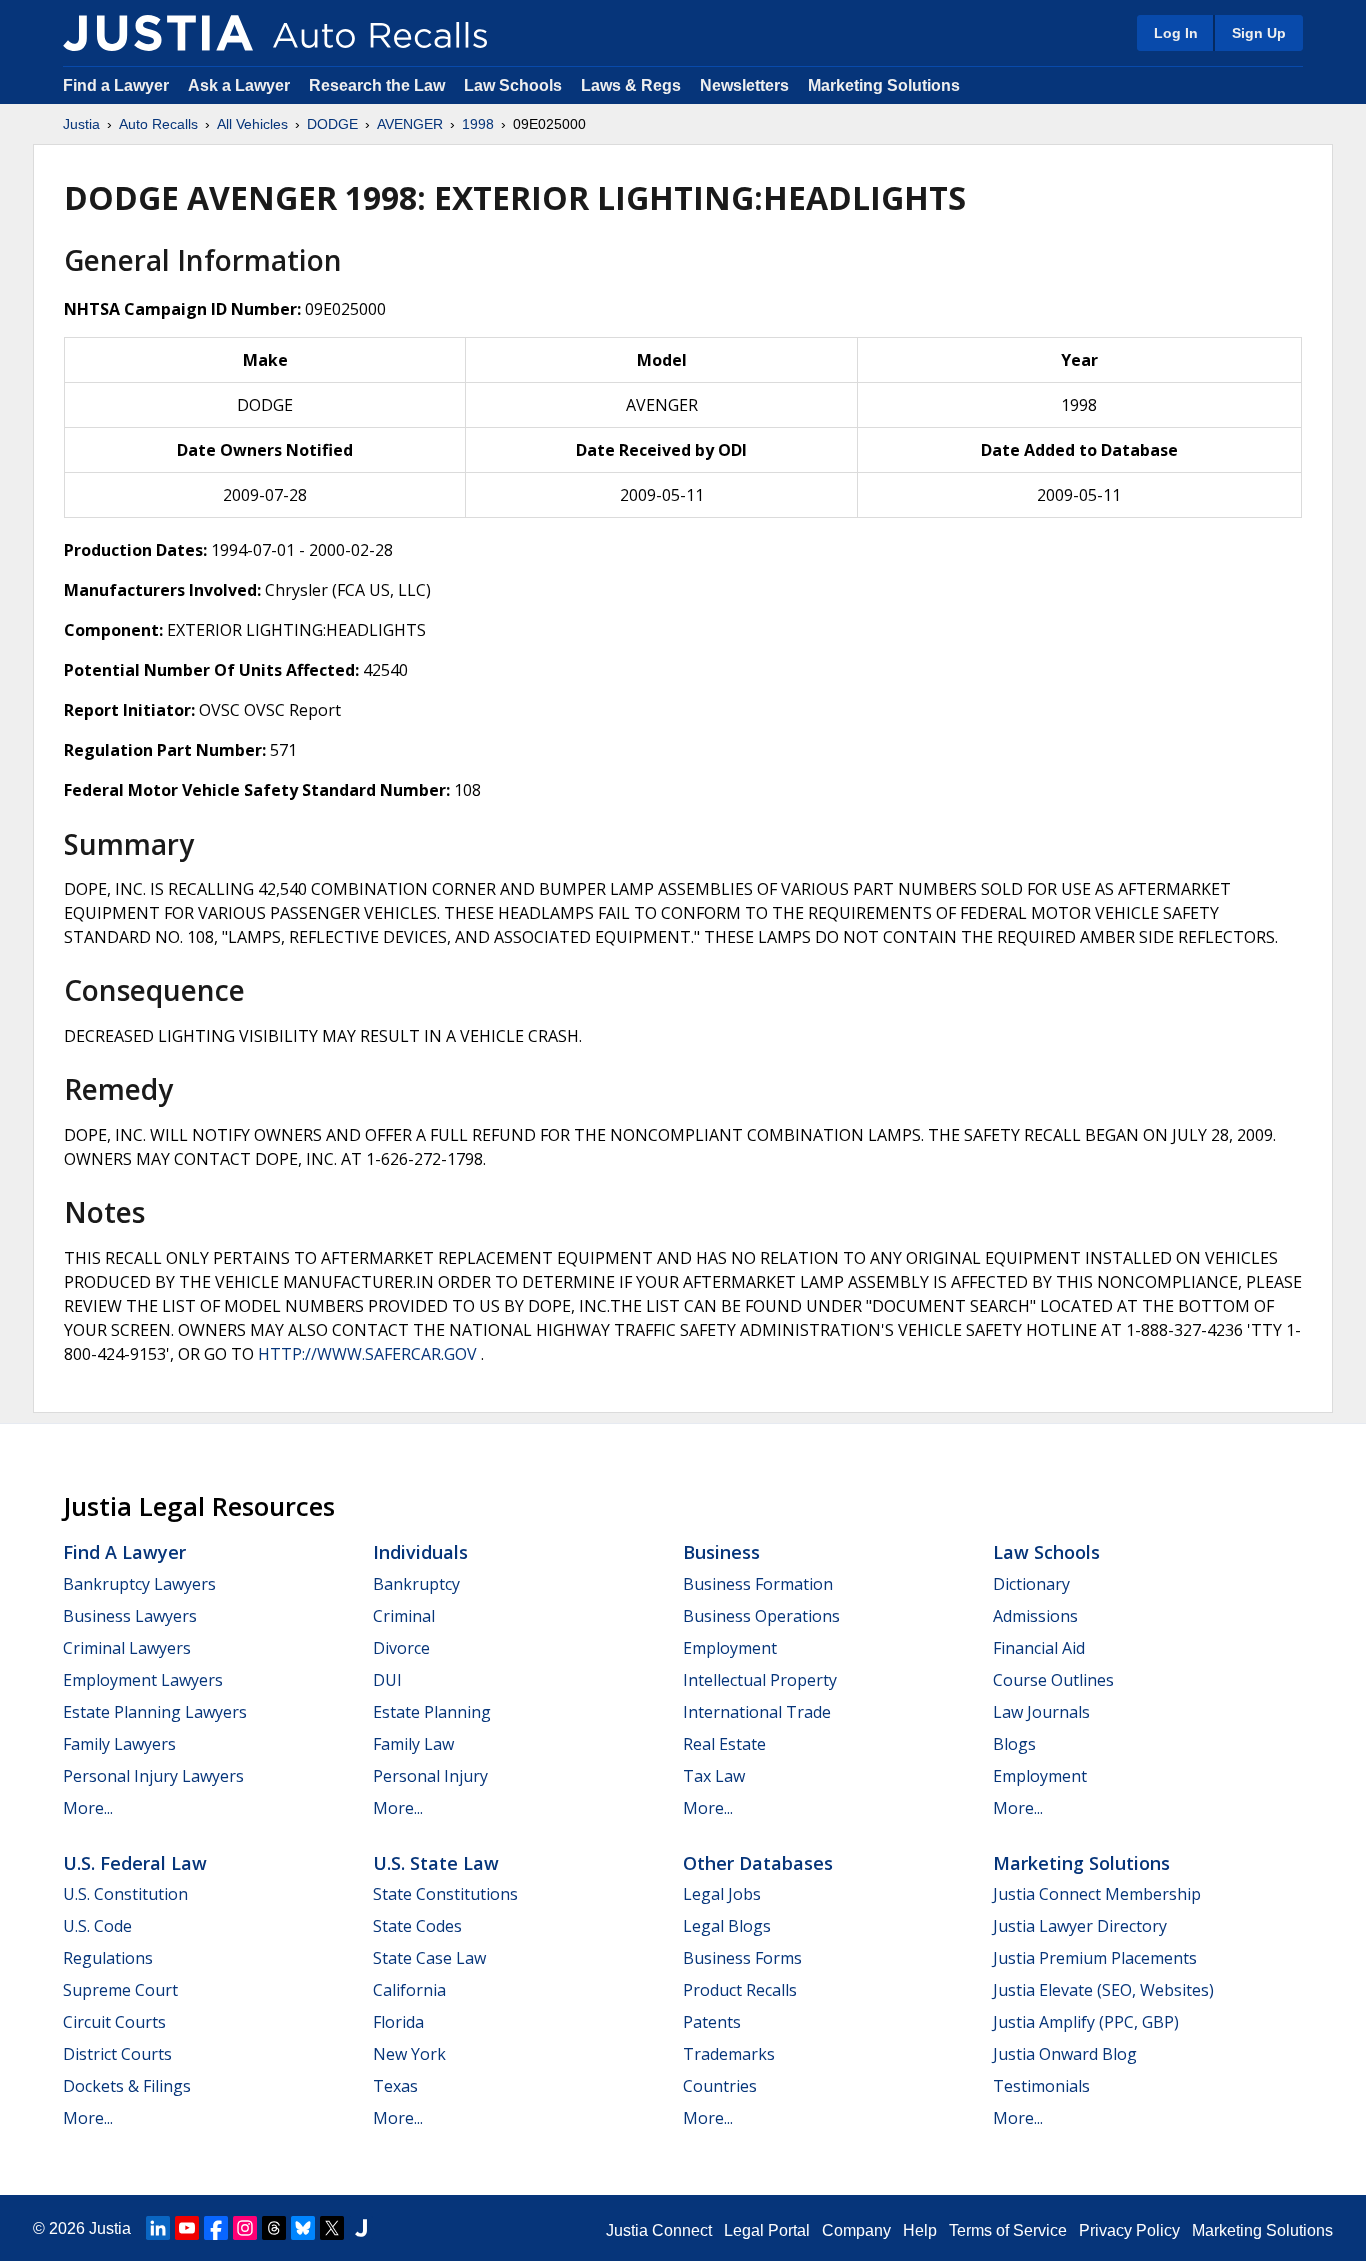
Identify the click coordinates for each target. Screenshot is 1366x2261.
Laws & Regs (631, 85)
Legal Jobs (722, 1894)
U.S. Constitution (125, 1894)
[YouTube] (187, 2228)
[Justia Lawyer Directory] (361, 2228)
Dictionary (1031, 1584)
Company (856, 2230)
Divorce (401, 1648)
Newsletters (744, 85)
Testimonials (1041, 2086)
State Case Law (429, 1958)
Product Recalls (740, 1990)
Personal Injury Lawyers (153, 1776)
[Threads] (274, 2228)
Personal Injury (430, 1776)
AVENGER (410, 124)
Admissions (1035, 1616)
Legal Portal (767, 2230)
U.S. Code (97, 1926)
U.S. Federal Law (135, 1863)
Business (721, 1552)
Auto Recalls (158, 124)
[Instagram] (245, 2228)
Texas (395, 2086)
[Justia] (158, 33)
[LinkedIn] (158, 2228)
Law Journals (1041, 1712)
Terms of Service (1008, 2230)
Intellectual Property (760, 1680)
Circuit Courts (114, 2022)
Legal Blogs (727, 1926)
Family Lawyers (119, 1744)
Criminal (404, 1616)
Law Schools (513, 85)
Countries (720, 2086)
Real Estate (724, 1744)
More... (88, 1808)
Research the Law (377, 85)
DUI (387, 1680)
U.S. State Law (436, 1863)
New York (409, 2054)
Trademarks (729, 2054)
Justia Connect (659, 2230)
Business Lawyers (130, 1616)
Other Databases (758, 1863)
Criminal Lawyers (127, 1648)
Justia (81, 124)
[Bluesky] (303, 2228)
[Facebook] (216, 2228)
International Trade (757, 1712)
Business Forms (742, 1958)
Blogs (1014, 1744)
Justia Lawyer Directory (1080, 1926)
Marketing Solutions (884, 85)
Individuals (420, 1552)
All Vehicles (252, 124)
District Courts (117, 2054)
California (409, 1990)
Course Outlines (1053, 1680)
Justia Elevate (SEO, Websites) (1103, 1990)
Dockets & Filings (127, 2086)
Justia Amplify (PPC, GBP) (1086, 2022)
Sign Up (1259, 33)
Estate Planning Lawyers (155, 1712)
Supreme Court (120, 1990)
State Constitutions (445, 1894)
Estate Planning (432, 1712)
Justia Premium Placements (1095, 1958)
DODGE (332, 124)
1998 (478, 124)
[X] (332, 2228)
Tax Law (714, 1776)
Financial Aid (1039, 1648)
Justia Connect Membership (1097, 1894)
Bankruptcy (416, 1584)
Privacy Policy (1129, 2230)
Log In (1176, 33)
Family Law (413, 1744)
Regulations (108, 1958)
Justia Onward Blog (1065, 2054)
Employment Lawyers (143, 1680)
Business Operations (761, 1616)
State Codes (417, 1926)
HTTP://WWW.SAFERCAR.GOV (367, 1354)
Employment (730, 1648)
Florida (398, 2022)
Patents (712, 2022)
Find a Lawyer (116, 85)
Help (920, 2230)
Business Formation (758, 1584)
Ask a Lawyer (241, 85)
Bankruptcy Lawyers (139, 1584)
